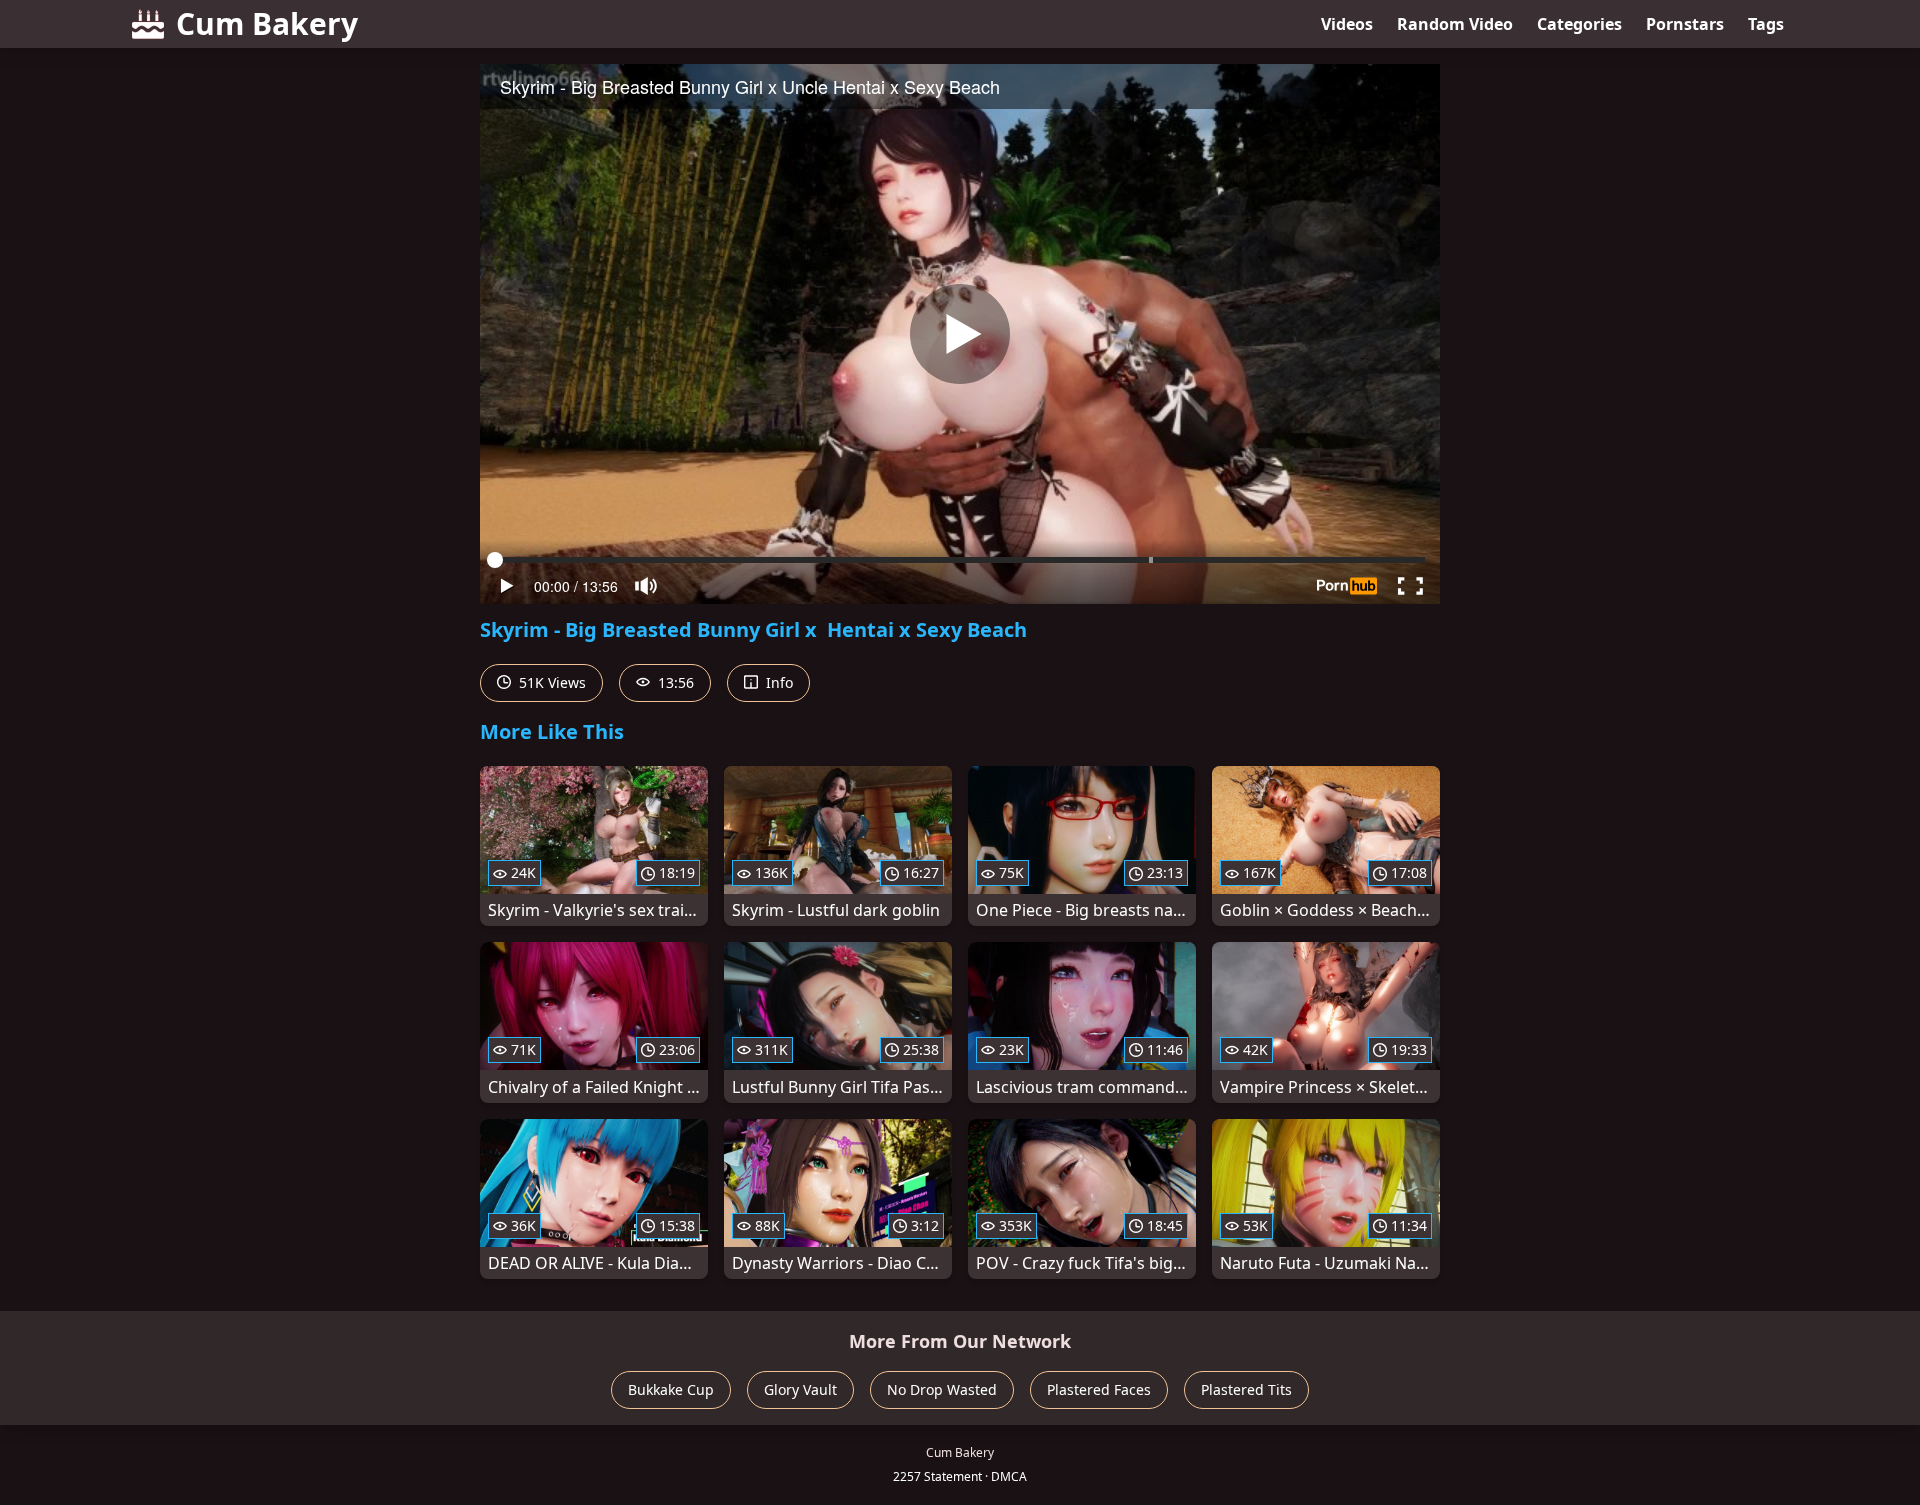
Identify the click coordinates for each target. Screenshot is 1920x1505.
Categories (1579, 24)
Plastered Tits (1246, 1389)
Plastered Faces (1099, 1389)
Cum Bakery (267, 23)
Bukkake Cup (671, 1389)
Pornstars (1685, 24)
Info (777, 682)
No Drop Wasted (942, 1389)
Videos (1347, 24)
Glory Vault (800, 1389)
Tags (1766, 24)
